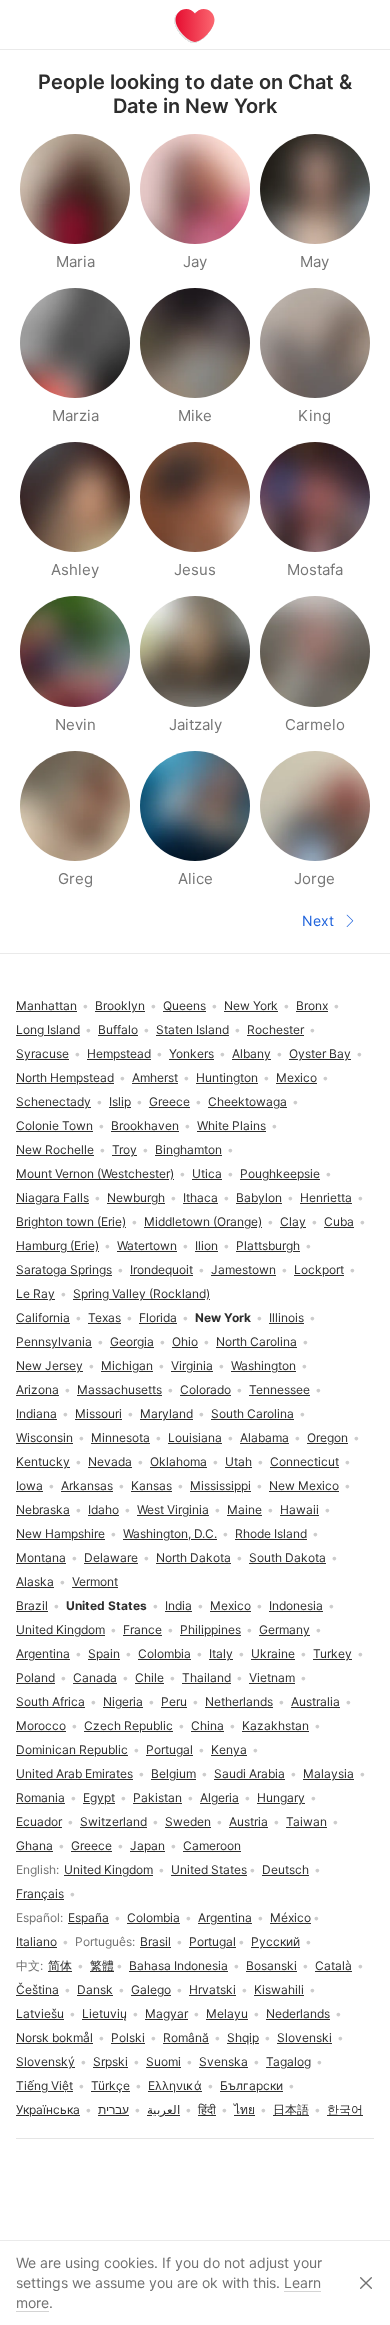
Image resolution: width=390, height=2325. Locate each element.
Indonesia (296, 1605)
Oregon (327, 1437)
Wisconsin (44, 1437)
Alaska (35, 1581)
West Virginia (173, 1509)
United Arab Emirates (74, 1773)
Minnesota (120, 1437)
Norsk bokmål (54, 2037)
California (43, 1317)
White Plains (231, 1125)
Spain (104, 1653)
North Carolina (256, 1341)
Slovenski (304, 2037)
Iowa (29, 1485)
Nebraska (43, 1509)
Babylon (259, 1197)
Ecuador (39, 1821)
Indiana (36, 1413)
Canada (95, 1677)
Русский (275, 1941)
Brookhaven (145, 1125)
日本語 (291, 2109)
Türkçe (110, 2085)
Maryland (166, 1413)
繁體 (102, 1965)
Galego (151, 1989)
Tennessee (279, 1389)
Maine (244, 1509)
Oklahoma (178, 1461)
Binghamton (188, 1149)
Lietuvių (104, 2013)
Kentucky (43, 1461)
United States (209, 1869)
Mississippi (220, 1485)
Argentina (225, 1917)
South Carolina (252, 1413)
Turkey (332, 1653)
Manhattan (46, 1005)
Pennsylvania (54, 1341)
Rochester (275, 1029)
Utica (207, 1173)
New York (251, 1005)
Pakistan (157, 1797)
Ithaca (200, 1197)
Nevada (110, 1461)
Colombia (153, 1917)
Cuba (339, 1221)
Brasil (155, 1941)
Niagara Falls (52, 1197)
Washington (263, 1365)
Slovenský (45, 2061)
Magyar (166, 2013)
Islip (120, 1101)
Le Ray (35, 1293)
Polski (128, 2037)
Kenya (229, 1749)
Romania (40, 1797)
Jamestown (243, 1269)
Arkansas (87, 1485)
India (178, 1605)
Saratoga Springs (64, 1269)
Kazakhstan (275, 1725)
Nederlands (298, 2013)
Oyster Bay (320, 1053)
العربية (163, 2109)
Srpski (110, 2061)
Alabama (264, 1437)
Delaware (111, 1557)
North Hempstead (65, 1077)
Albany (251, 1053)
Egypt (99, 1797)
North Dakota (193, 1557)
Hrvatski (212, 1989)
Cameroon (212, 1845)
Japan (147, 1845)
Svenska (223, 2061)
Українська (48, 2109)
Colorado (205, 1389)
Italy (221, 1653)
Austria (248, 1821)
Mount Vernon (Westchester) (95, 1173)
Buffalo (118, 1029)
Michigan (127, 1365)
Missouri (98, 1413)
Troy (124, 1149)
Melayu (227, 2013)
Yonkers (191, 1053)
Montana (41, 1557)
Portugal (212, 1941)
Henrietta (326, 1197)
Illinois (286, 1317)
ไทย (244, 2109)
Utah (238, 1461)
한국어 (345, 2109)
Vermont (95, 1581)
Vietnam (272, 1677)
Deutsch (285, 1869)
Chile (149, 1677)
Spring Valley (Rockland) (141, 1293)
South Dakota (287, 1557)
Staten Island (192, 1029)
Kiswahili (279, 1989)
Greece (91, 1845)
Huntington (227, 1077)
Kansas (151, 1485)
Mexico (230, 1605)
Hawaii (299, 1509)
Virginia (192, 1365)
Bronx (312, 1005)
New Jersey (49, 1365)
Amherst (155, 1077)
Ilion (206, 1245)
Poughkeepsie (280, 1173)
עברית (113, 2109)
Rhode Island (271, 1533)
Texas (104, 1317)
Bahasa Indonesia (178, 1965)
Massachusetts (119, 1389)
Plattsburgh (268, 1245)
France (142, 1629)
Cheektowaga (247, 1101)
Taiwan (306, 1821)
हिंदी (207, 2109)
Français (40, 1893)
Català (333, 1965)
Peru (174, 1701)
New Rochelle (55, 1149)
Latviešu (40, 2013)
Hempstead (119, 1053)
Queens (184, 1005)
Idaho (103, 1509)
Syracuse (42, 1053)
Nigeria (123, 1701)
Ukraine (273, 1653)
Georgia (132, 1341)
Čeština (37, 1989)
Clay (293, 1221)
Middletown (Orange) (203, 1221)
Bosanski (271, 1965)
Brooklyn (120, 1005)
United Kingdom (108, 1869)
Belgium (173, 1773)
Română (186, 2037)
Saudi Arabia (249, 1773)
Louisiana (195, 1437)
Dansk (95, 1989)
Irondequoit (161, 1269)
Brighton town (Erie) (71, 1221)
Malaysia (328, 1773)
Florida (158, 1317)
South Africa (50, 1701)
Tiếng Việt (44, 2085)
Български (251, 2085)
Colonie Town (54, 1125)
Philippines (210, 1629)
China (207, 1725)
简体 (60, 1965)
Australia (315, 1701)
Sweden (188, 1821)
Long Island (48, 1029)
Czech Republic (128, 1725)
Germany (284, 1629)
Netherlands (239, 1701)
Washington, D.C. (170, 1533)
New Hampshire (60, 1533)
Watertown (147, 1245)
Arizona (37, 1389)
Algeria (219, 1797)
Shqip (243, 2037)
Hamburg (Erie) (57, 1245)
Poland (35, 1677)
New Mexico (304, 1485)
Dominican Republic (72, 1749)
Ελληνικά (175, 2085)
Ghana (34, 1845)
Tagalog (288, 2061)
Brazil (32, 1605)
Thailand (206, 1677)
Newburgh (136, 1197)
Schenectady (53, 1101)
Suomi (163, 2061)
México (290, 1917)
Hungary (281, 1797)
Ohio (185, 1341)
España (88, 1917)
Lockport (319, 1269)
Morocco (41, 1725)
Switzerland (113, 1821)
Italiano (36, 1941)
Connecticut (304, 1461)
